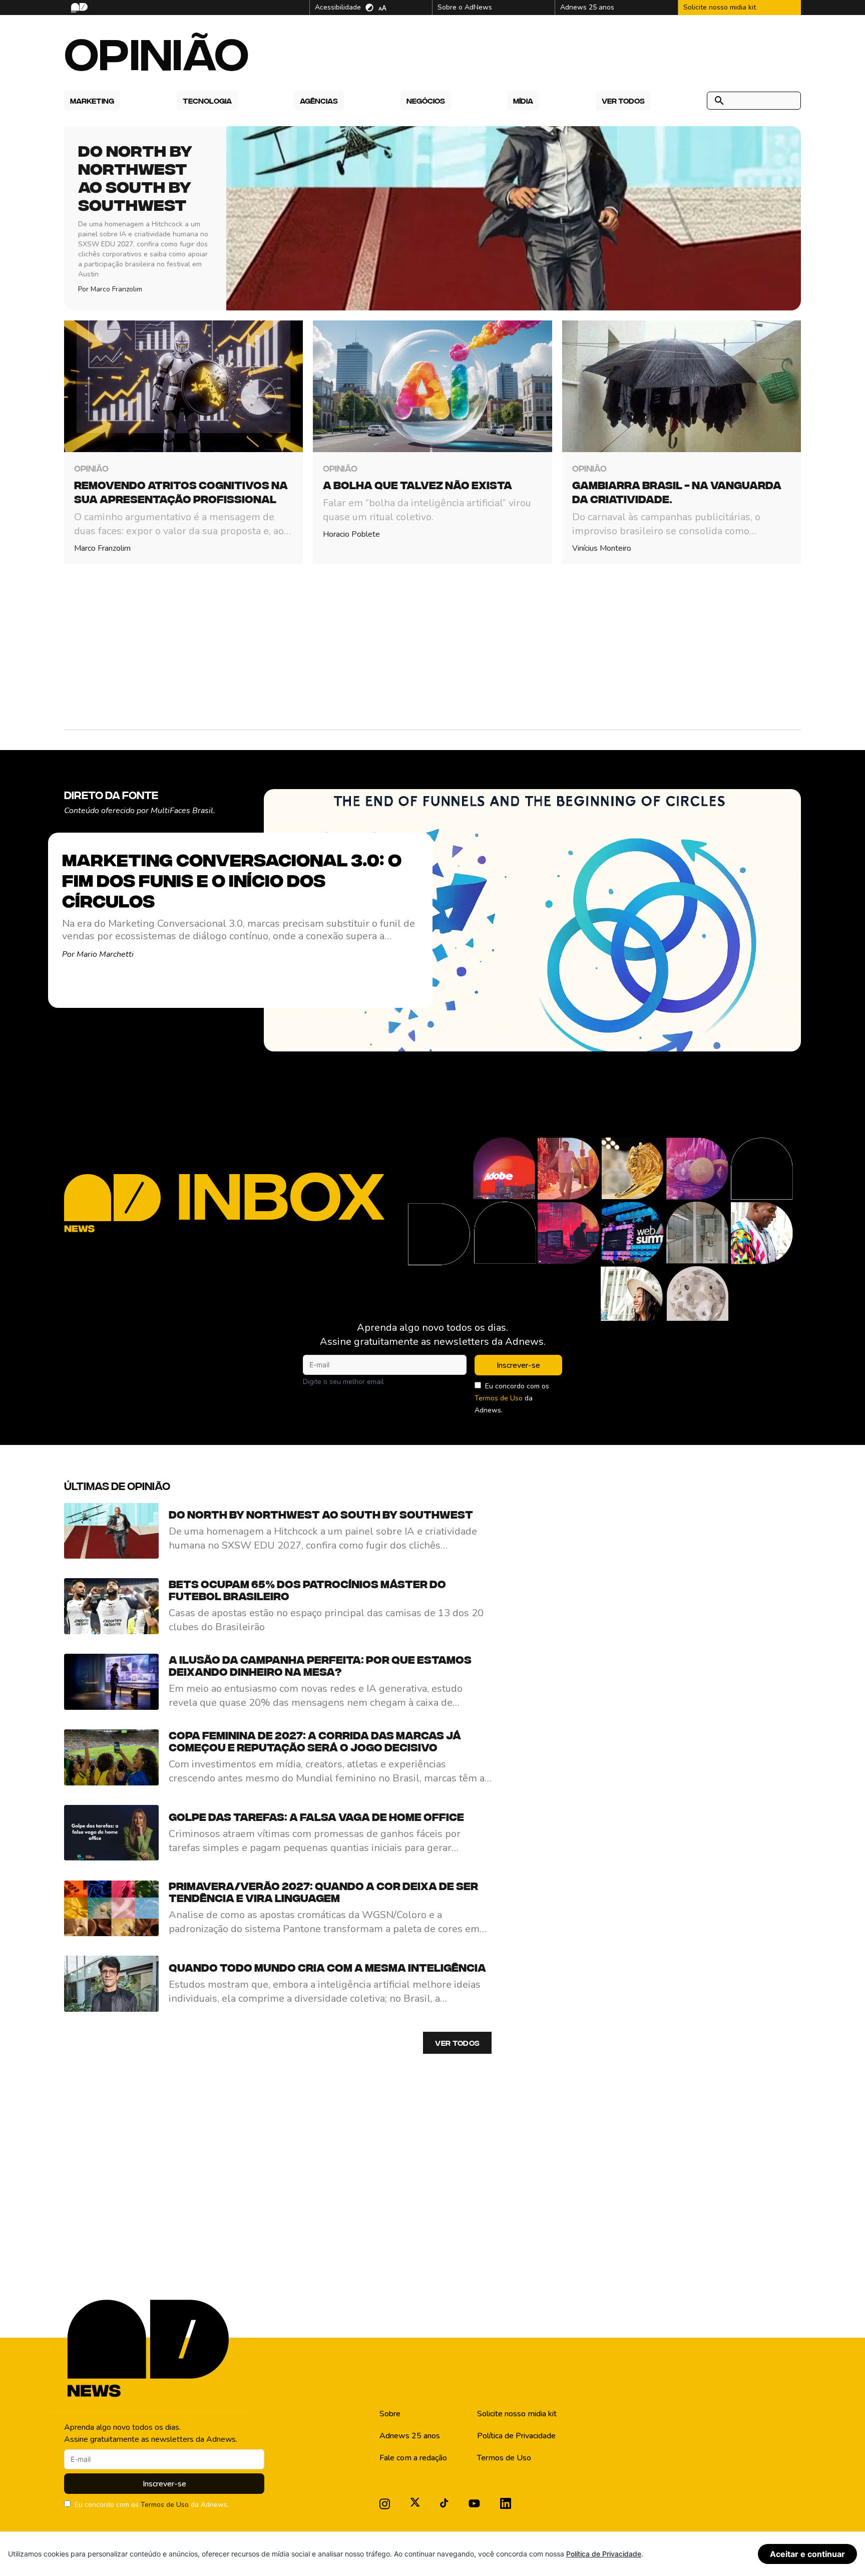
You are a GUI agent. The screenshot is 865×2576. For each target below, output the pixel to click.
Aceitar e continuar (807, 2554)
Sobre (390, 2414)
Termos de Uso (499, 1398)
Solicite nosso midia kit (517, 2414)
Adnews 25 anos (410, 2436)
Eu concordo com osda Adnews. (512, 1398)
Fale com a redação (413, 2458)
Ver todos (457, 2043)
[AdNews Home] (78, 8)
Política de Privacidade (516, 2436)
